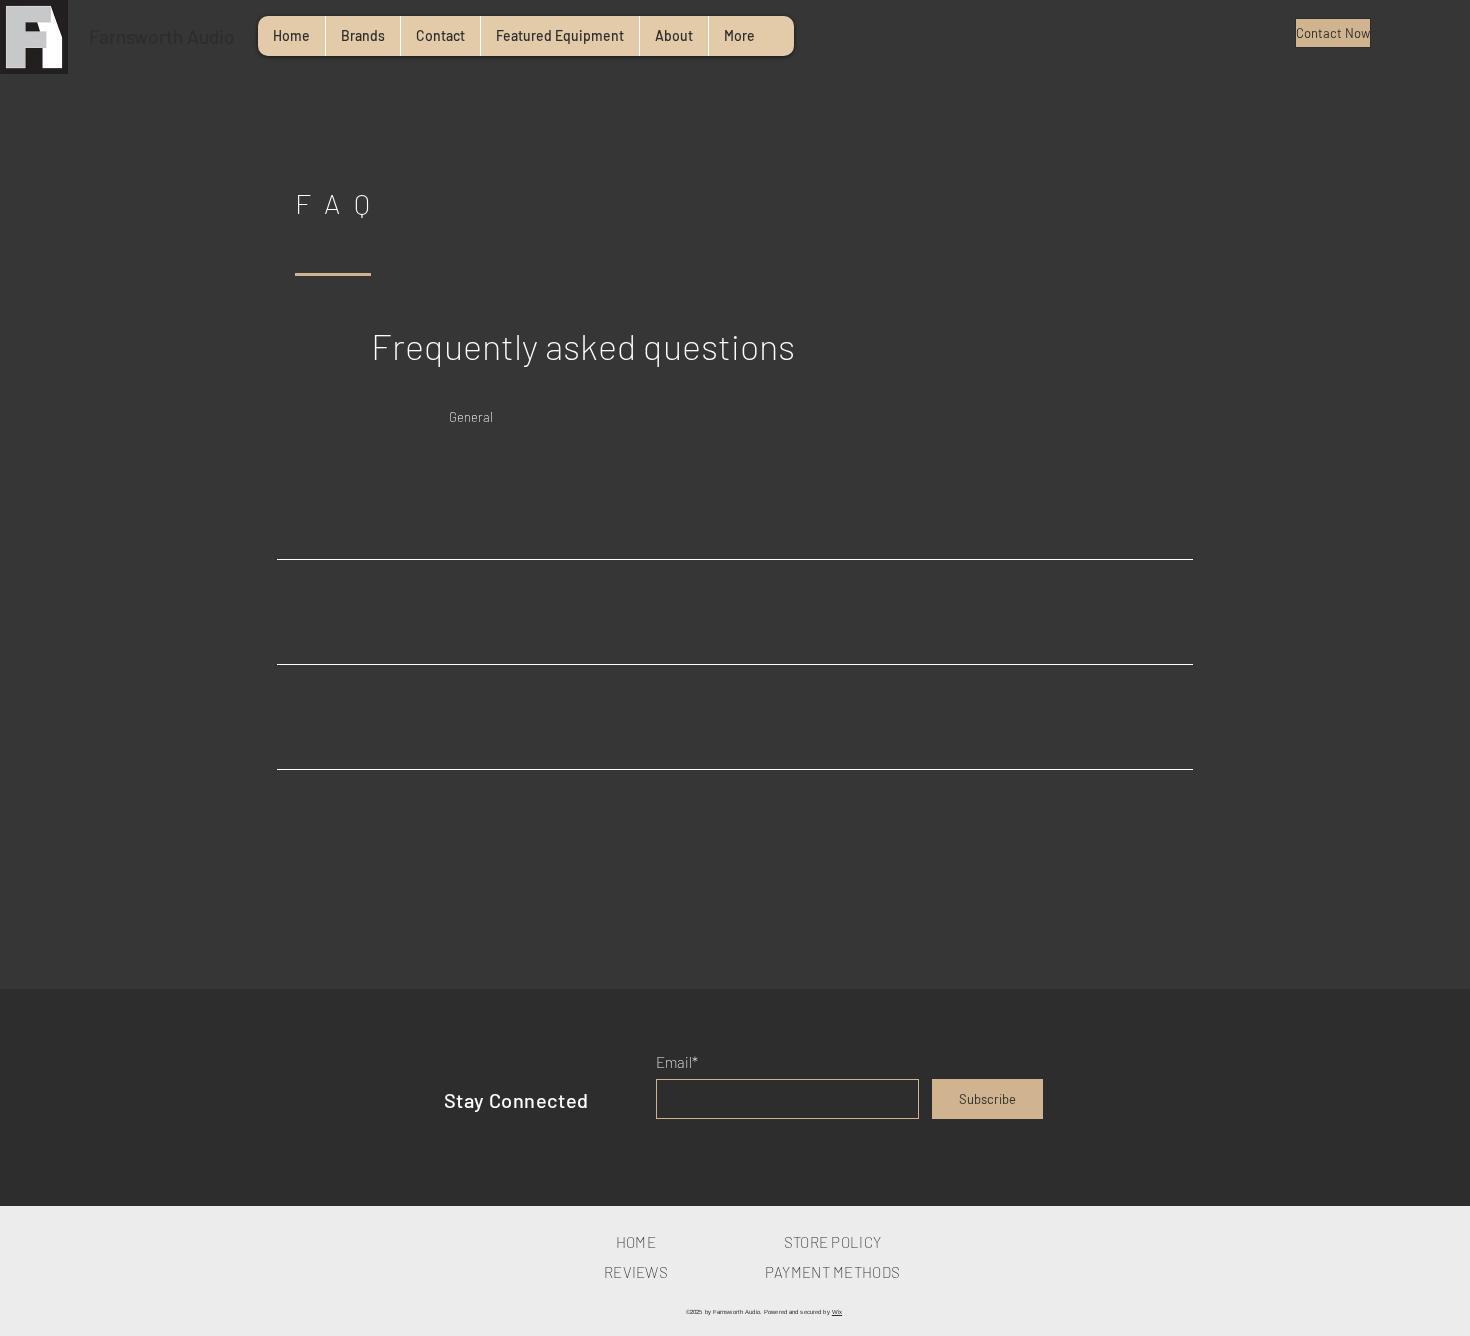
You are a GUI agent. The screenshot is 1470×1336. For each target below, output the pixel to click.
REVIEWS (636, 1272)
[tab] (349, 417)
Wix (837, 1312)
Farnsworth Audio (162, 36)
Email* (677, 1062)
